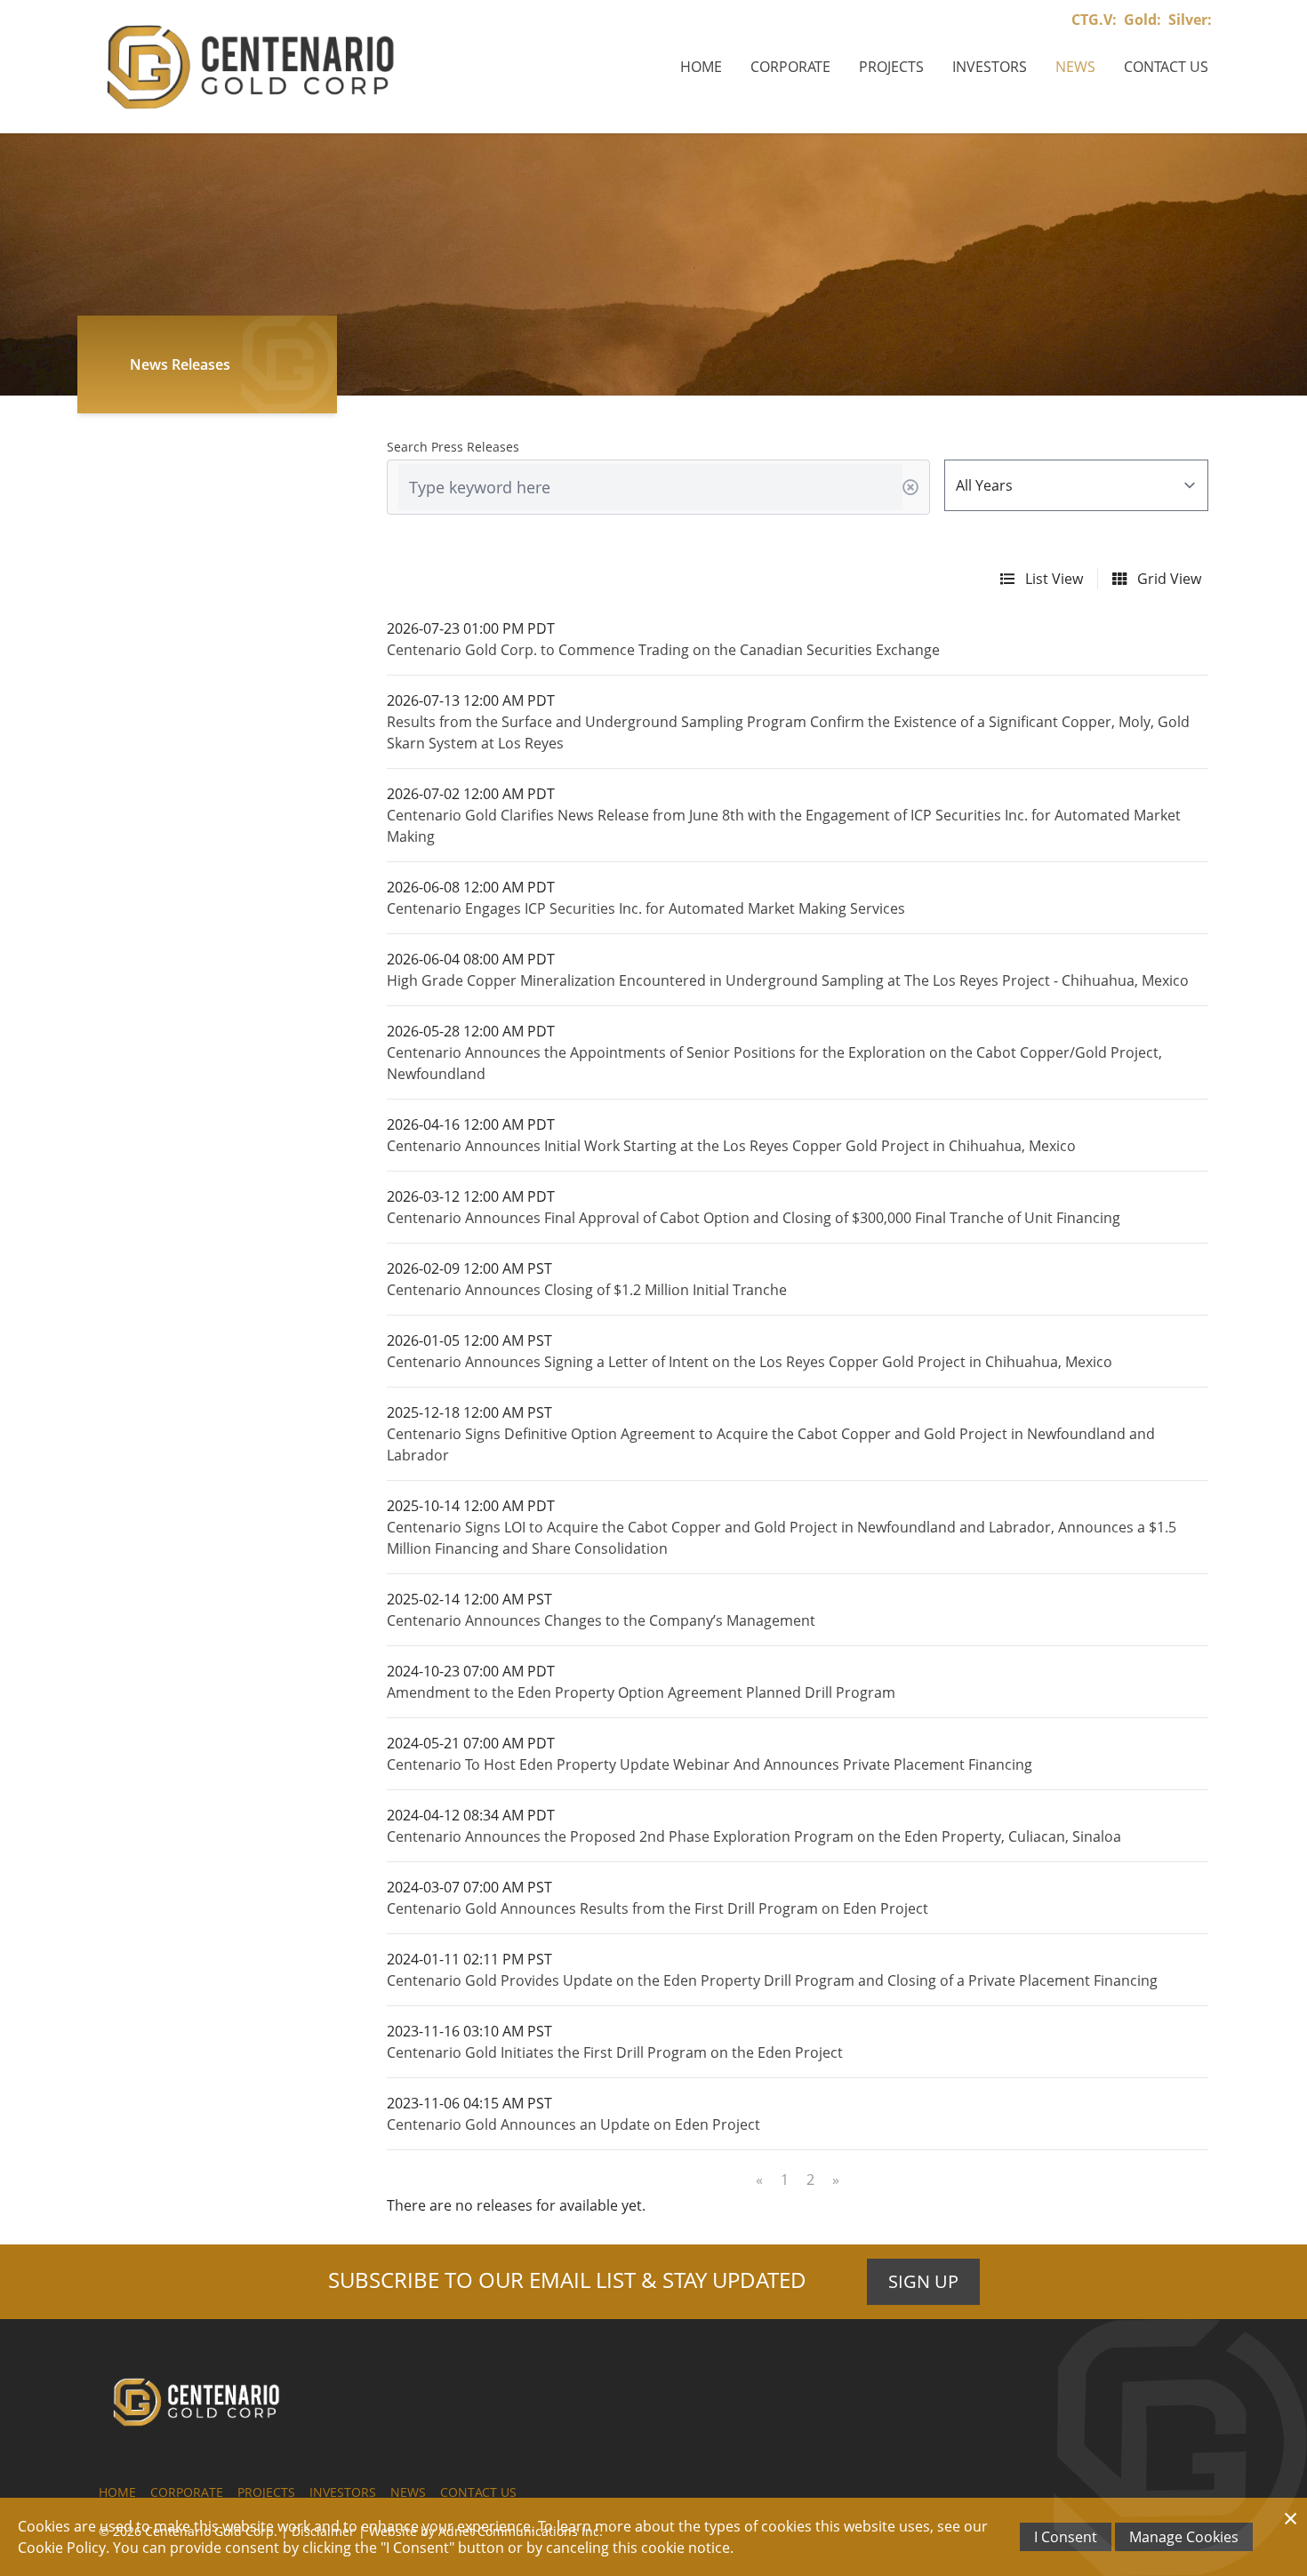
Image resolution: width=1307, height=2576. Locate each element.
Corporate (790, 67)
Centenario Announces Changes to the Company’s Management (601, 1620)
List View (1052, 579)
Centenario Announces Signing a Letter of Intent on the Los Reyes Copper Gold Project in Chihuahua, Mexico (750, 1362)
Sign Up (923, 2281)
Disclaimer (323, 2531)
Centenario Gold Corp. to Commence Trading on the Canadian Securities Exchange (663, 650)
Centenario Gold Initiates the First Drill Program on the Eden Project (615, 2052)
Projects (891, 67)
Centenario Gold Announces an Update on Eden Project (573, 2124)
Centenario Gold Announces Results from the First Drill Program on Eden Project (658, 1908)
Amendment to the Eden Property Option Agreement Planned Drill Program (641, 1692)
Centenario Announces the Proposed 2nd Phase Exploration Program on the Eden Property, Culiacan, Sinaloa (754, 1836)
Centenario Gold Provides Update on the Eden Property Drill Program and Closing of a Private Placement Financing (772, 1980)
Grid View (1167, 579)
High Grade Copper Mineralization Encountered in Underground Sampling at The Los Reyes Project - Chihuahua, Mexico (788, 980)
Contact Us (1166, 67)
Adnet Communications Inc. (521, 2531)
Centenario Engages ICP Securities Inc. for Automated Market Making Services (646, 908)
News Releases (180, 364)
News (1075, 67)
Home (701, 67)
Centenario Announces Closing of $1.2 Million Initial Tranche (587, 1290)
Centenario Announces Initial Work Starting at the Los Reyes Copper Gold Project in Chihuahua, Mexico (731, 1146)
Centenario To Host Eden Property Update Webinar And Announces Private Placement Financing (710, 1764)
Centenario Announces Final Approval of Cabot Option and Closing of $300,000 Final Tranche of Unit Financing (754, 1218)
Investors (990, 67)
